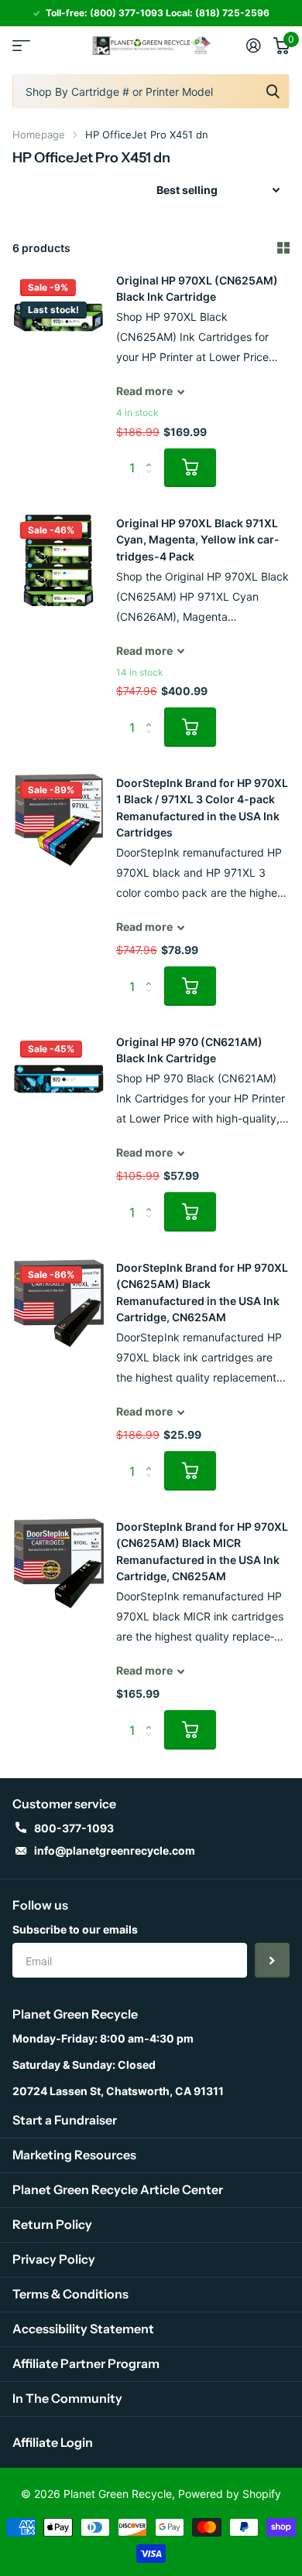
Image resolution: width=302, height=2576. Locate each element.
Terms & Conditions (70, 2294)
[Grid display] (283, 248)
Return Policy (52, 2224)
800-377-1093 (74, 1828)
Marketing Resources (74, 2155)
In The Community (67, 2398)
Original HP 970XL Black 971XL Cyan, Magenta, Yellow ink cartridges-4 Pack (197, 540)
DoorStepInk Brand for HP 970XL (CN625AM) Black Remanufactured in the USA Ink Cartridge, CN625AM (202, 1292)
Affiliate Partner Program (86, 2363)
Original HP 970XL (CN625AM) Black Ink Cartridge (197, 288)
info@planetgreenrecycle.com (115, 1850)
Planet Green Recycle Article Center (118, 2189)
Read (144, 391)
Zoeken (273, 91)
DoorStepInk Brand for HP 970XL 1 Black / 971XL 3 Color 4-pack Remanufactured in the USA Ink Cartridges (202, 808)
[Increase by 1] (152, 454)
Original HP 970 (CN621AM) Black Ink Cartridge (189, 1050)
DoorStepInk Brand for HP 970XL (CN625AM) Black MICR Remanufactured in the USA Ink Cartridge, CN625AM (202, 1551)
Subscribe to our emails (75, 1929)
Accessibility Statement (83, 2329)
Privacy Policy (54, 2259)
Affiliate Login (53, 2442)
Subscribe (272, 1960)
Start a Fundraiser (65, 2120)
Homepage (39, 135)
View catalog (21, 46)
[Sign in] (254, 46)
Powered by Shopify (230, 2494)
